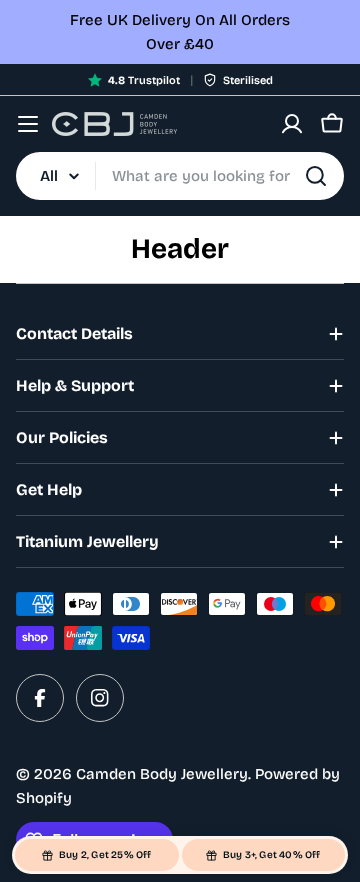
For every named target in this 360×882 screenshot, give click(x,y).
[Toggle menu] (28, 124)
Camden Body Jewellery (162, 774)
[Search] (316, 176)
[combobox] (180, 176)
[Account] (292, 124)
